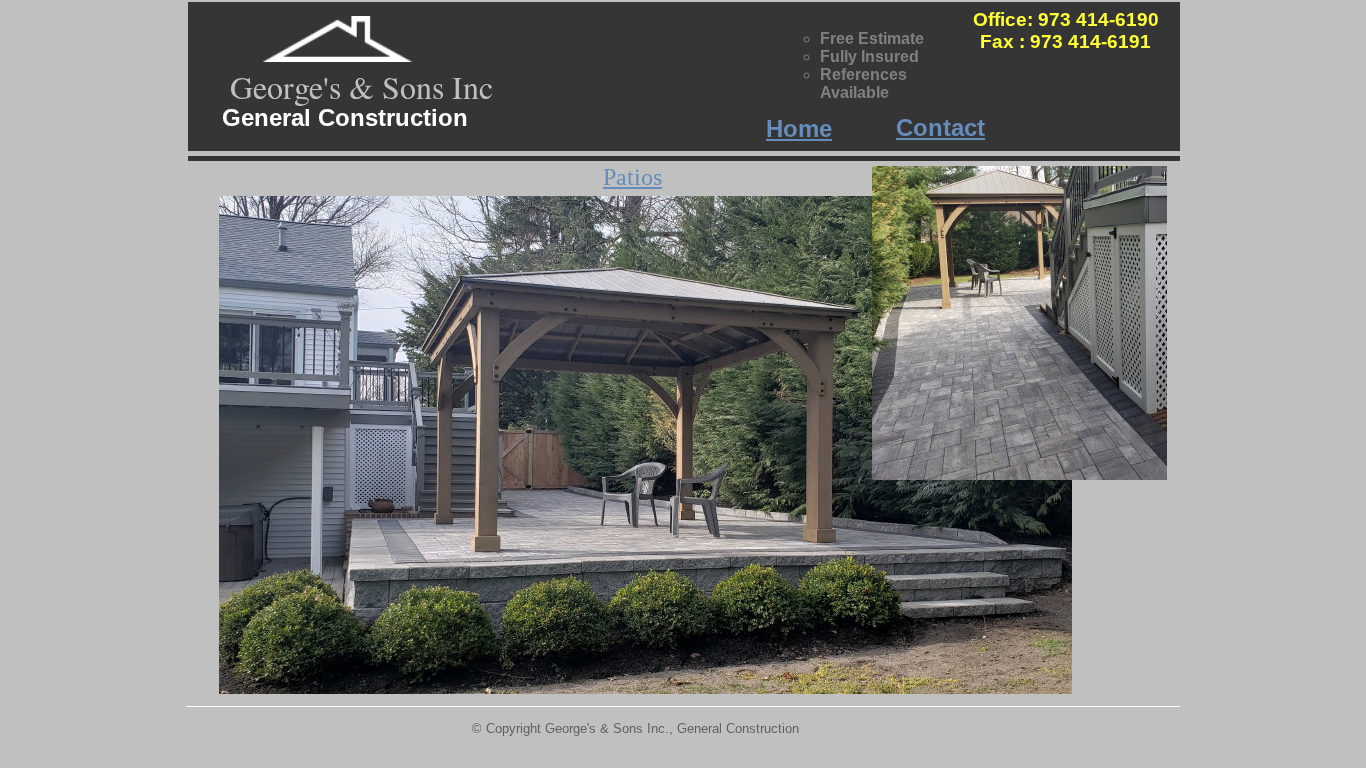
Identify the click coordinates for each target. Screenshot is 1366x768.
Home (799, 128)
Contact (940, 127)
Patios (632, 177)
